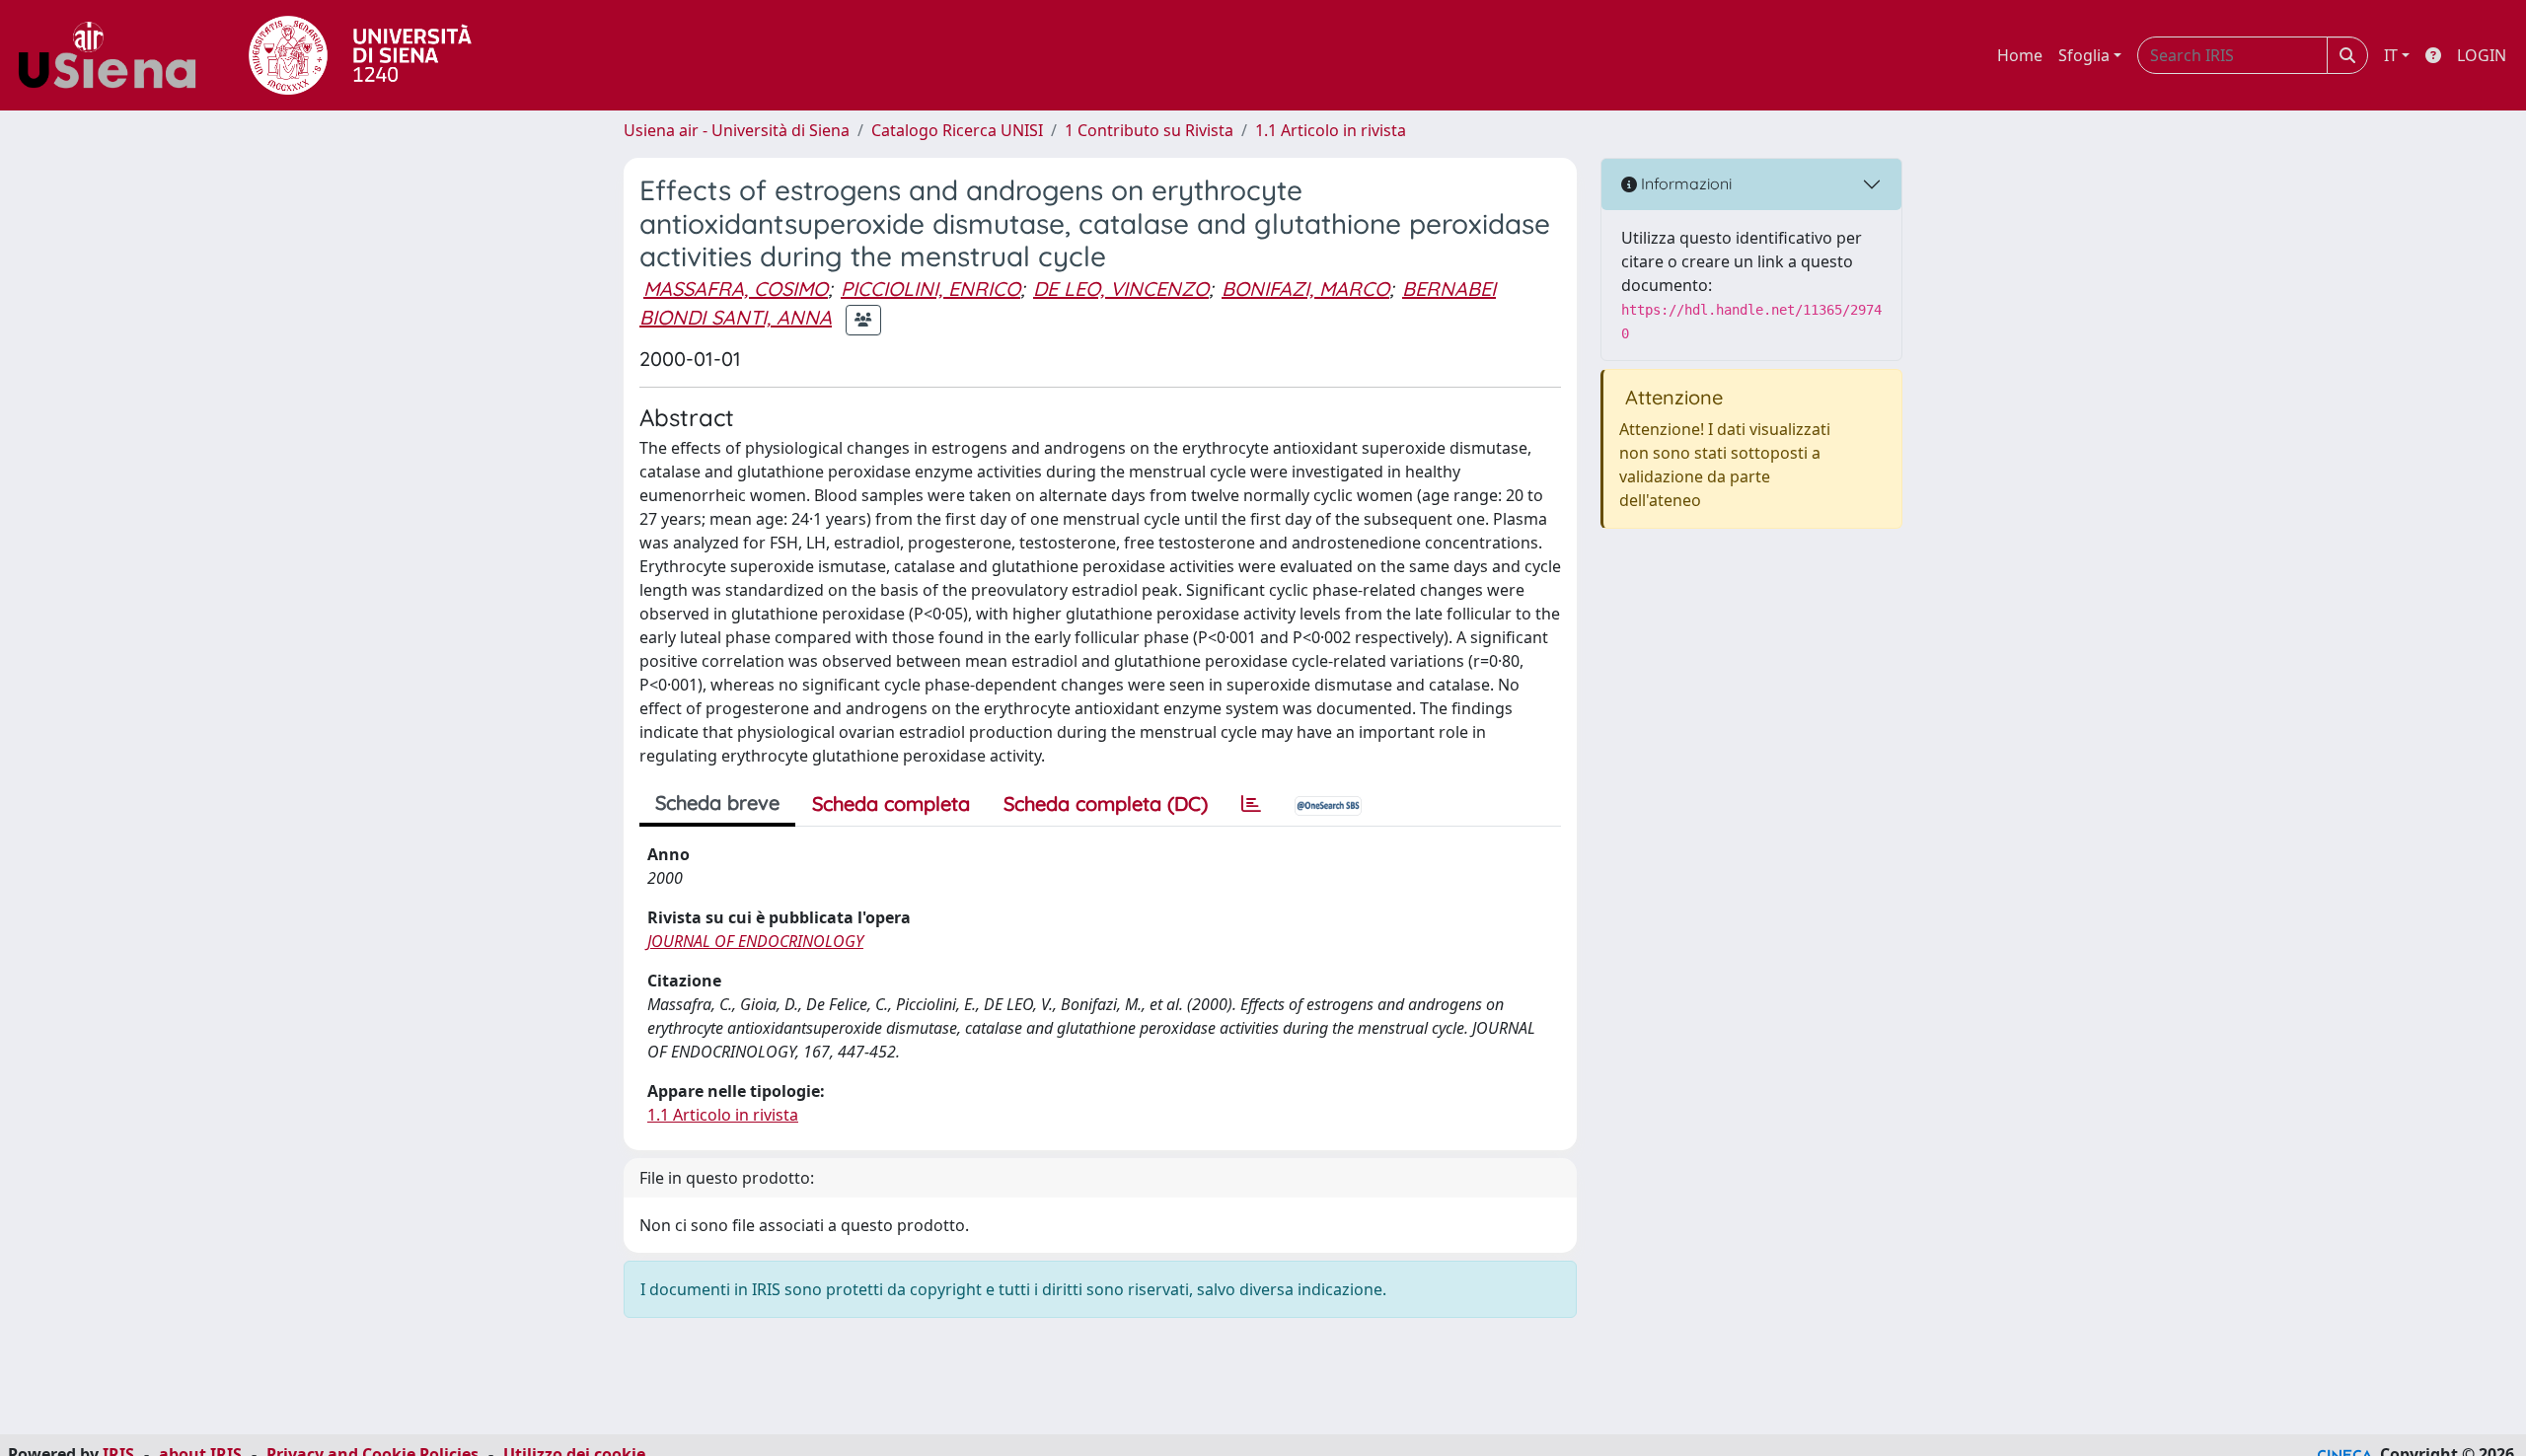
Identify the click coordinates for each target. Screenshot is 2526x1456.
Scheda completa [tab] (891, 803)
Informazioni (1684, 183)
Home (2020, 55)
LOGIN (2482, 55)
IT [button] (2391, 55)
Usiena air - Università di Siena (737, 130)
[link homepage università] (360, 55)
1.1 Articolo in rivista (1331, 130)
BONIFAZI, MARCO (1305, 289)
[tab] (1251, 804)
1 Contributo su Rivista (1149, 130)
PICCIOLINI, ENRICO (930, 289)
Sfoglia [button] (2084, 55)
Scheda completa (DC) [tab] (1106, 803)
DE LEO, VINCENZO (1121, 289)
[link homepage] (114, 55)
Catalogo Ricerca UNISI (957, 130)
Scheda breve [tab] (717, 802)
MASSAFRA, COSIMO (736, 289)
